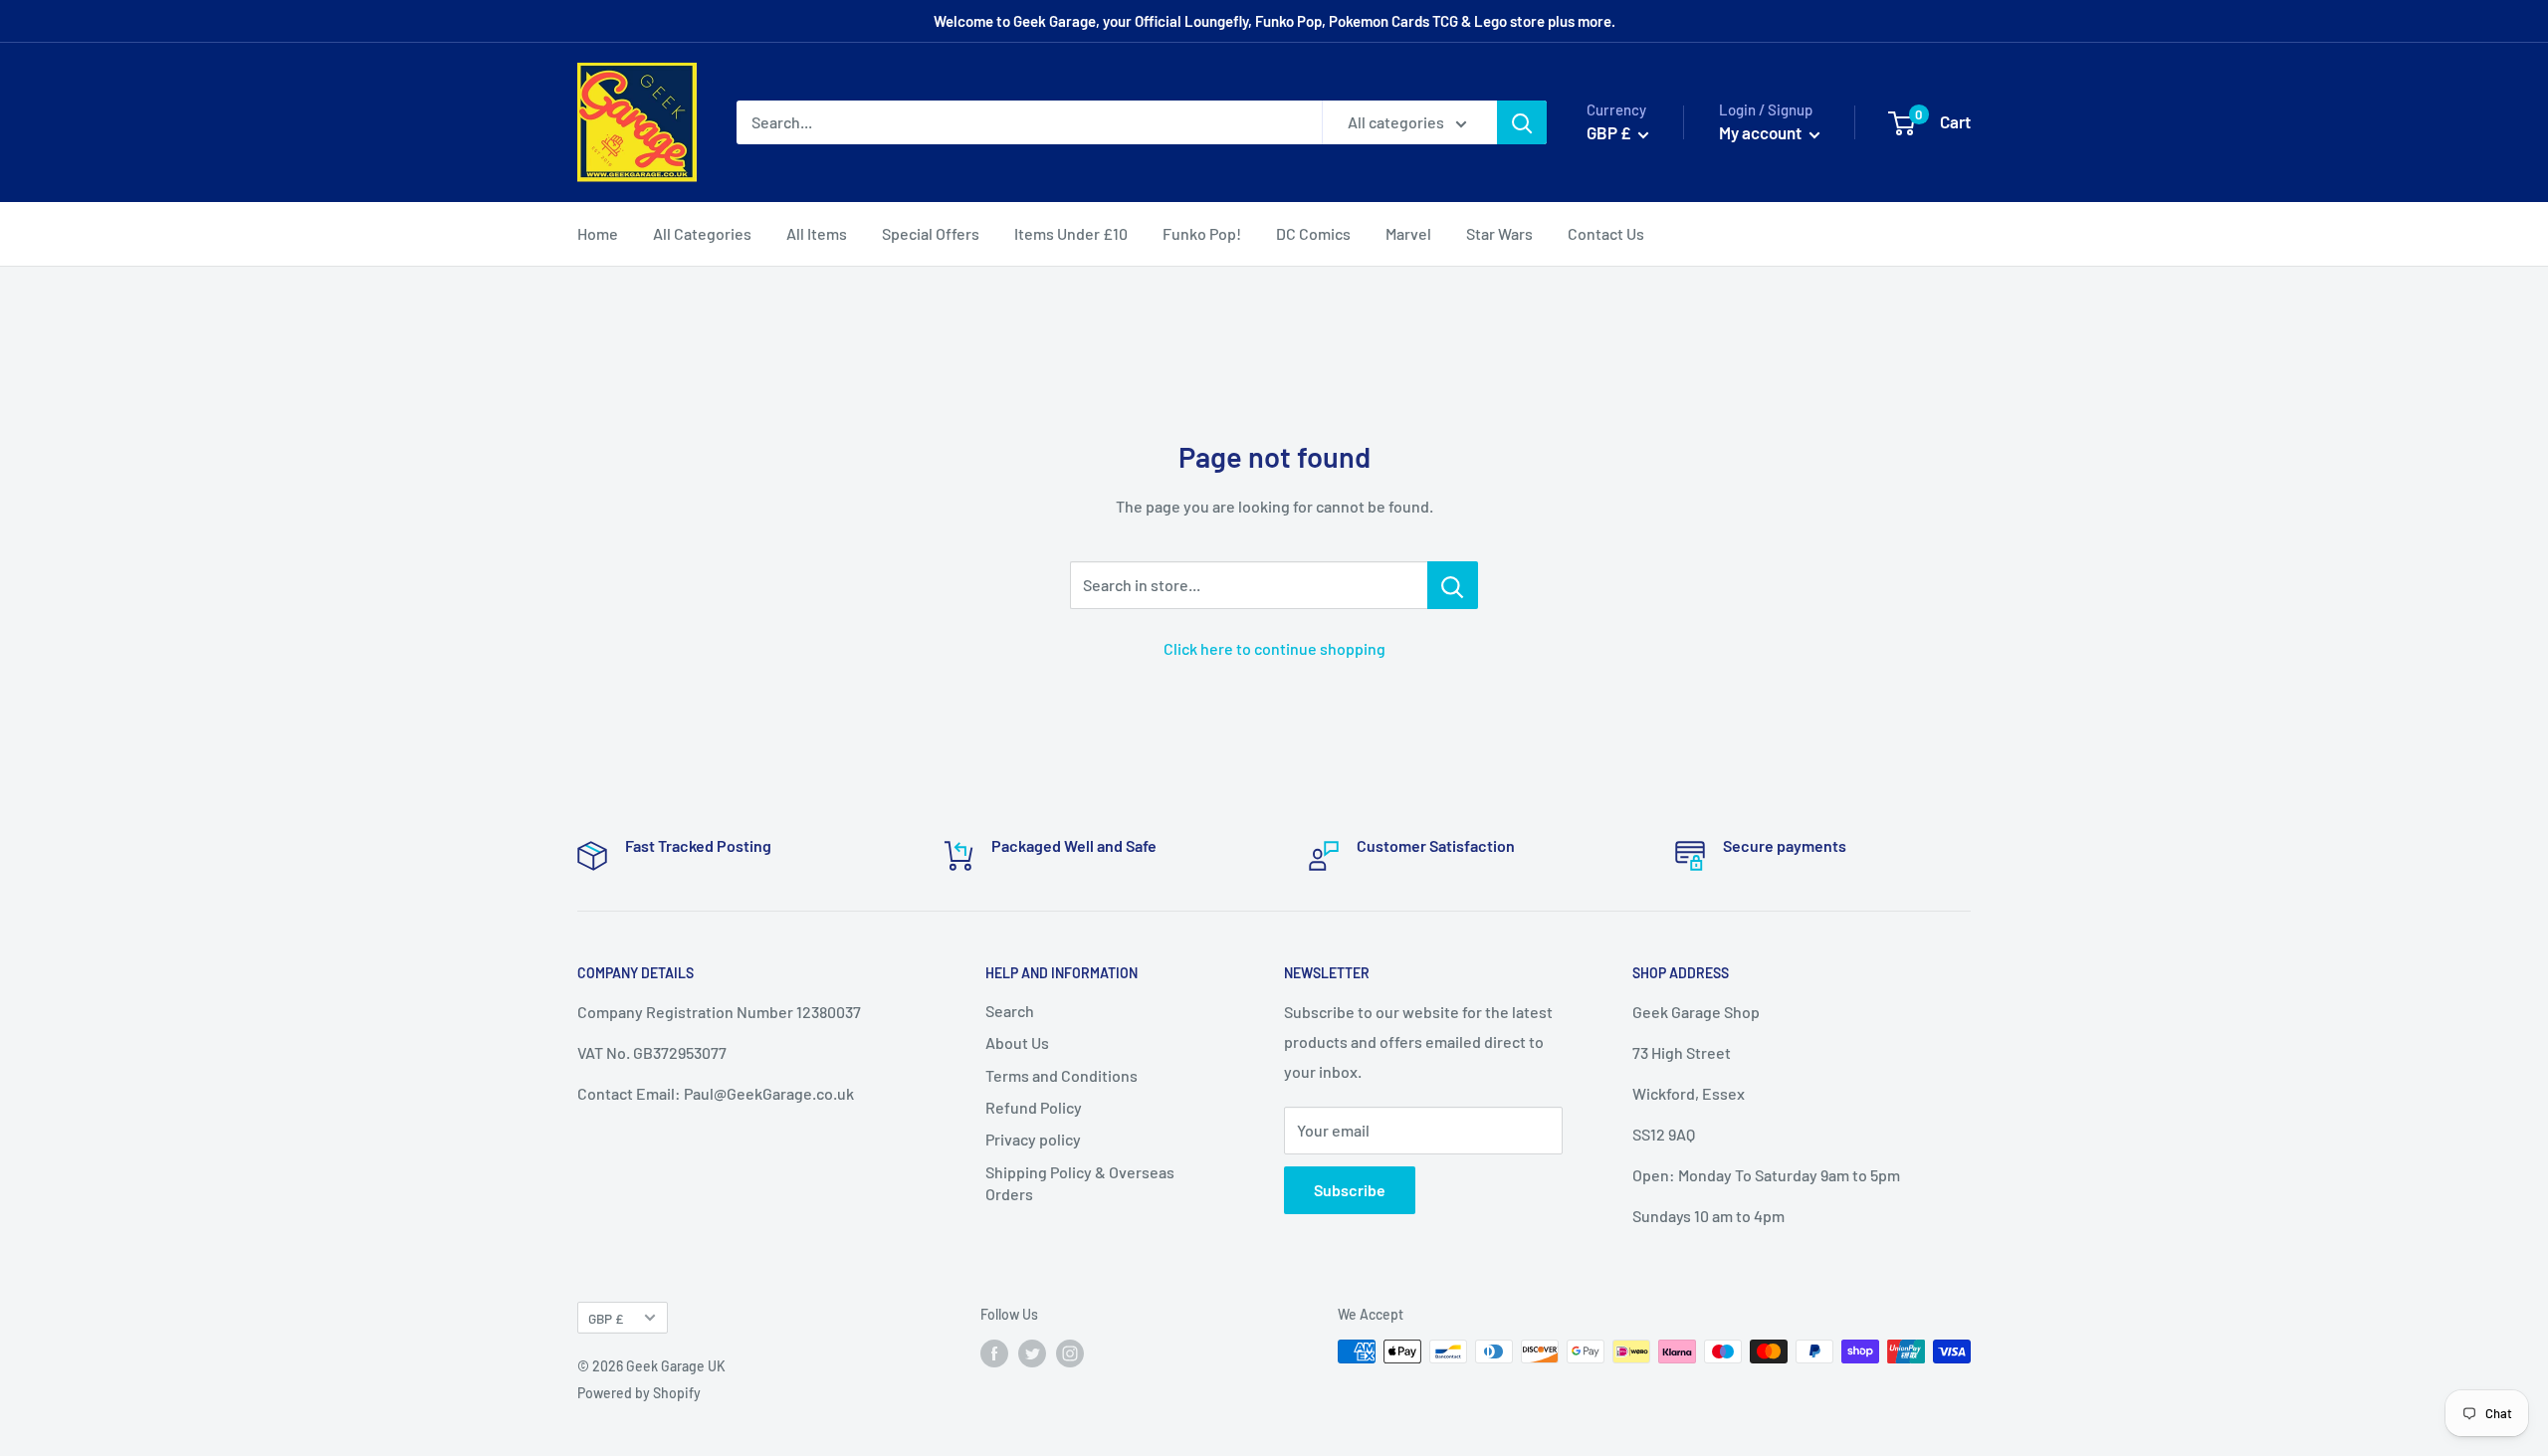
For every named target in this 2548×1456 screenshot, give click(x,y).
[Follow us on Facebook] (994, 1353)
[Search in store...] (1453, 585)
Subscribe (1350, 1190)
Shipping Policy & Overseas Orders (1080, 1183)
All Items (817, 233)
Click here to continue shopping (1274, 648)
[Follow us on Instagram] (1070, 1353)
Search (1010, 1011)
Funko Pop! (1202, 233)
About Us (1017, 1042)
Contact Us (1606, 233)
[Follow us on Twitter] (1032, 1353)
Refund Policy (1034, 1107)
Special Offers (931, 233)
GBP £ (606, 1318)
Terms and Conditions (1062, 1075)
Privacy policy (1033, 1139)
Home (598, 233)
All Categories (702, 233)
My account (1762, 132)
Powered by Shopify (639, 1393)
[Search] (1522, 122)
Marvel (1408, 233)
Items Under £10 (1071, 233)
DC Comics (1313, 233)
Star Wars (1499, 233)
